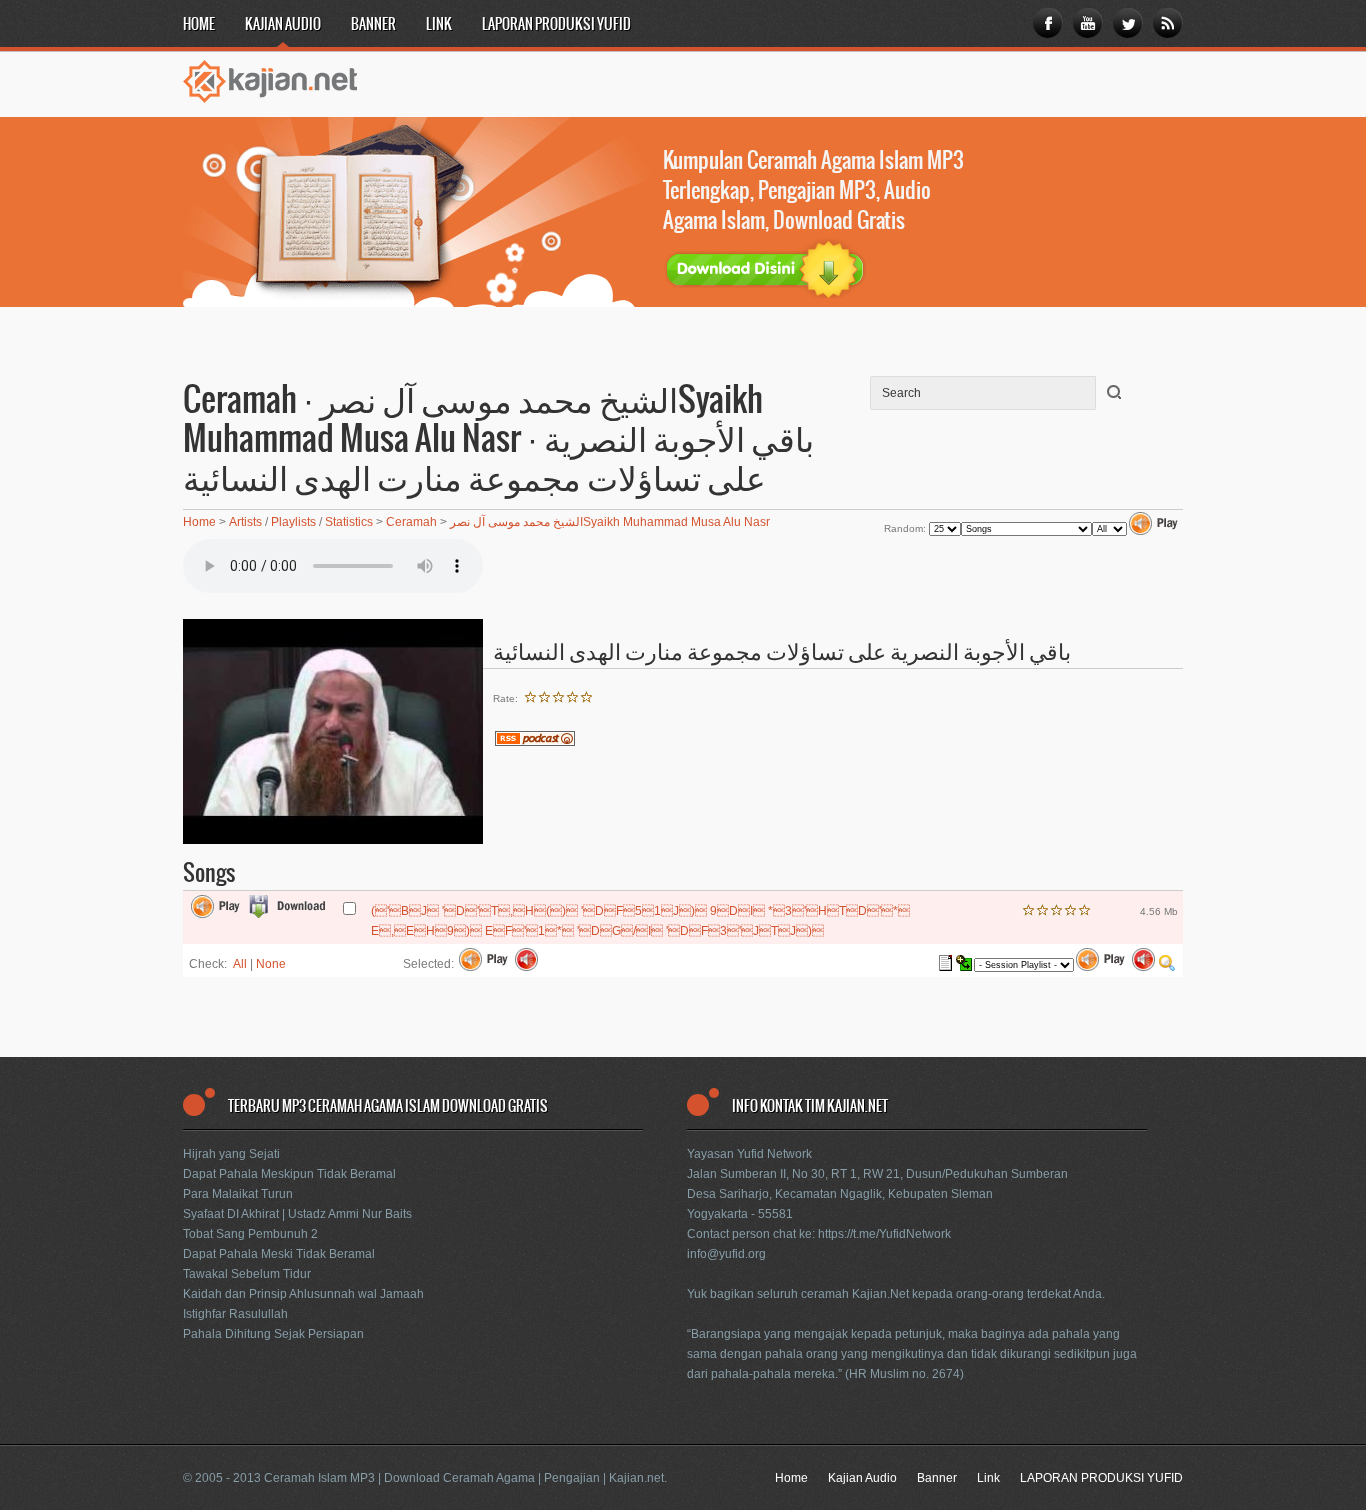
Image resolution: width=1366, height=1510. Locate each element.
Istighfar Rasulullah (235, 1314)
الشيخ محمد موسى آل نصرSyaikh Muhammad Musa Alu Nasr (610, 522)
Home (199, 25)
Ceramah (411, 522)
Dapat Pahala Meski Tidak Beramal (279, 1254)
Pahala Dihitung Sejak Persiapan (273, 1334)
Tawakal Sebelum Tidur (247, 1274)
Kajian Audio (283, 25)
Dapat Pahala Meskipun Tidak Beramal (289, 1174)
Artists (245, 522)
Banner (373, 25)
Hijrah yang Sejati (231, 1154)
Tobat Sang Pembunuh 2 (250, 1234)
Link (439, 25)
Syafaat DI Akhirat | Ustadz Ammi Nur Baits (297, 1214)
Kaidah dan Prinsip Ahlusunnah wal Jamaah (303, 1294)
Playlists (293, 522)
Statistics (349, 522)
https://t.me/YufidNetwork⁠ (884, 1234)
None (271, 964)
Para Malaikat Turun (238, 1194)
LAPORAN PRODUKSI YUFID (556, 25)
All (240, 964)
